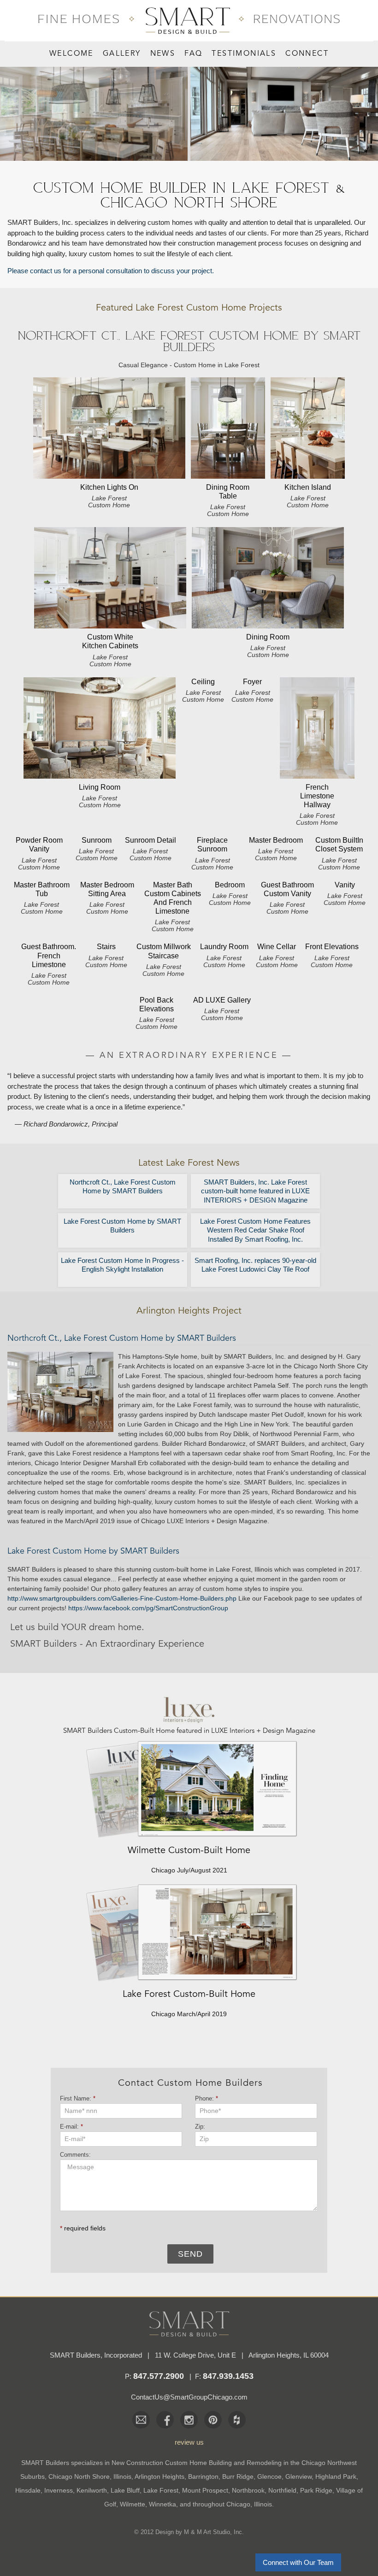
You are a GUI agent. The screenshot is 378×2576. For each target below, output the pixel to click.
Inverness (59, 2490)
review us (189, 2442)
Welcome (71, 54)
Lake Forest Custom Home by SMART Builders (122, 1226)
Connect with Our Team (298, 2562)
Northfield (282, 2490)
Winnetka (162, 2504)
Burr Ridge (238, 2476)
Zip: (203, 2127)
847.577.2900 (159, 2376)
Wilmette (133, 2504)
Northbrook (248, 2490)
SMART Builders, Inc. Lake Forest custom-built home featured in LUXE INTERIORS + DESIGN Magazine (255, 1191)
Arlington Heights (159, 2476)
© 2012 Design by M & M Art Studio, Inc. (189, 2532)
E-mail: (71, 2127)
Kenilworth (92, 2490)
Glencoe (269, 2476)
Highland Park (336, 2476)
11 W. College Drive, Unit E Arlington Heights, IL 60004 (242, 2355)
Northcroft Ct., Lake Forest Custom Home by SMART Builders (123, 1187)
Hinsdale (28, 2490)
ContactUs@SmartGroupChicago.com (189, 2397)
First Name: (78, 2098)
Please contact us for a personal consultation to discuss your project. (111, 271)
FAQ (193, 54)
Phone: (207, 2098)
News (163, 54)
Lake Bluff (125, 2490)
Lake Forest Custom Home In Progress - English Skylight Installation (122, 1265)
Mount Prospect (205, 2490)
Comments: (75, 2155)
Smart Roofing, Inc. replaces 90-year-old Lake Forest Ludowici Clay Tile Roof (255, 1265)
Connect (307, 54)
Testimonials (244, 54)
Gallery (122, 54)
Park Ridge (316, 2490)
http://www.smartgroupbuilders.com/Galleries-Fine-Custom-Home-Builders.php (122, 1598)
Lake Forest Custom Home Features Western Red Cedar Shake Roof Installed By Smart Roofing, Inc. (255, 1230)
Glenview (298, 2476)
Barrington (203, 2476)
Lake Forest (161, 2490)
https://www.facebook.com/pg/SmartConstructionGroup (148, 1608)
